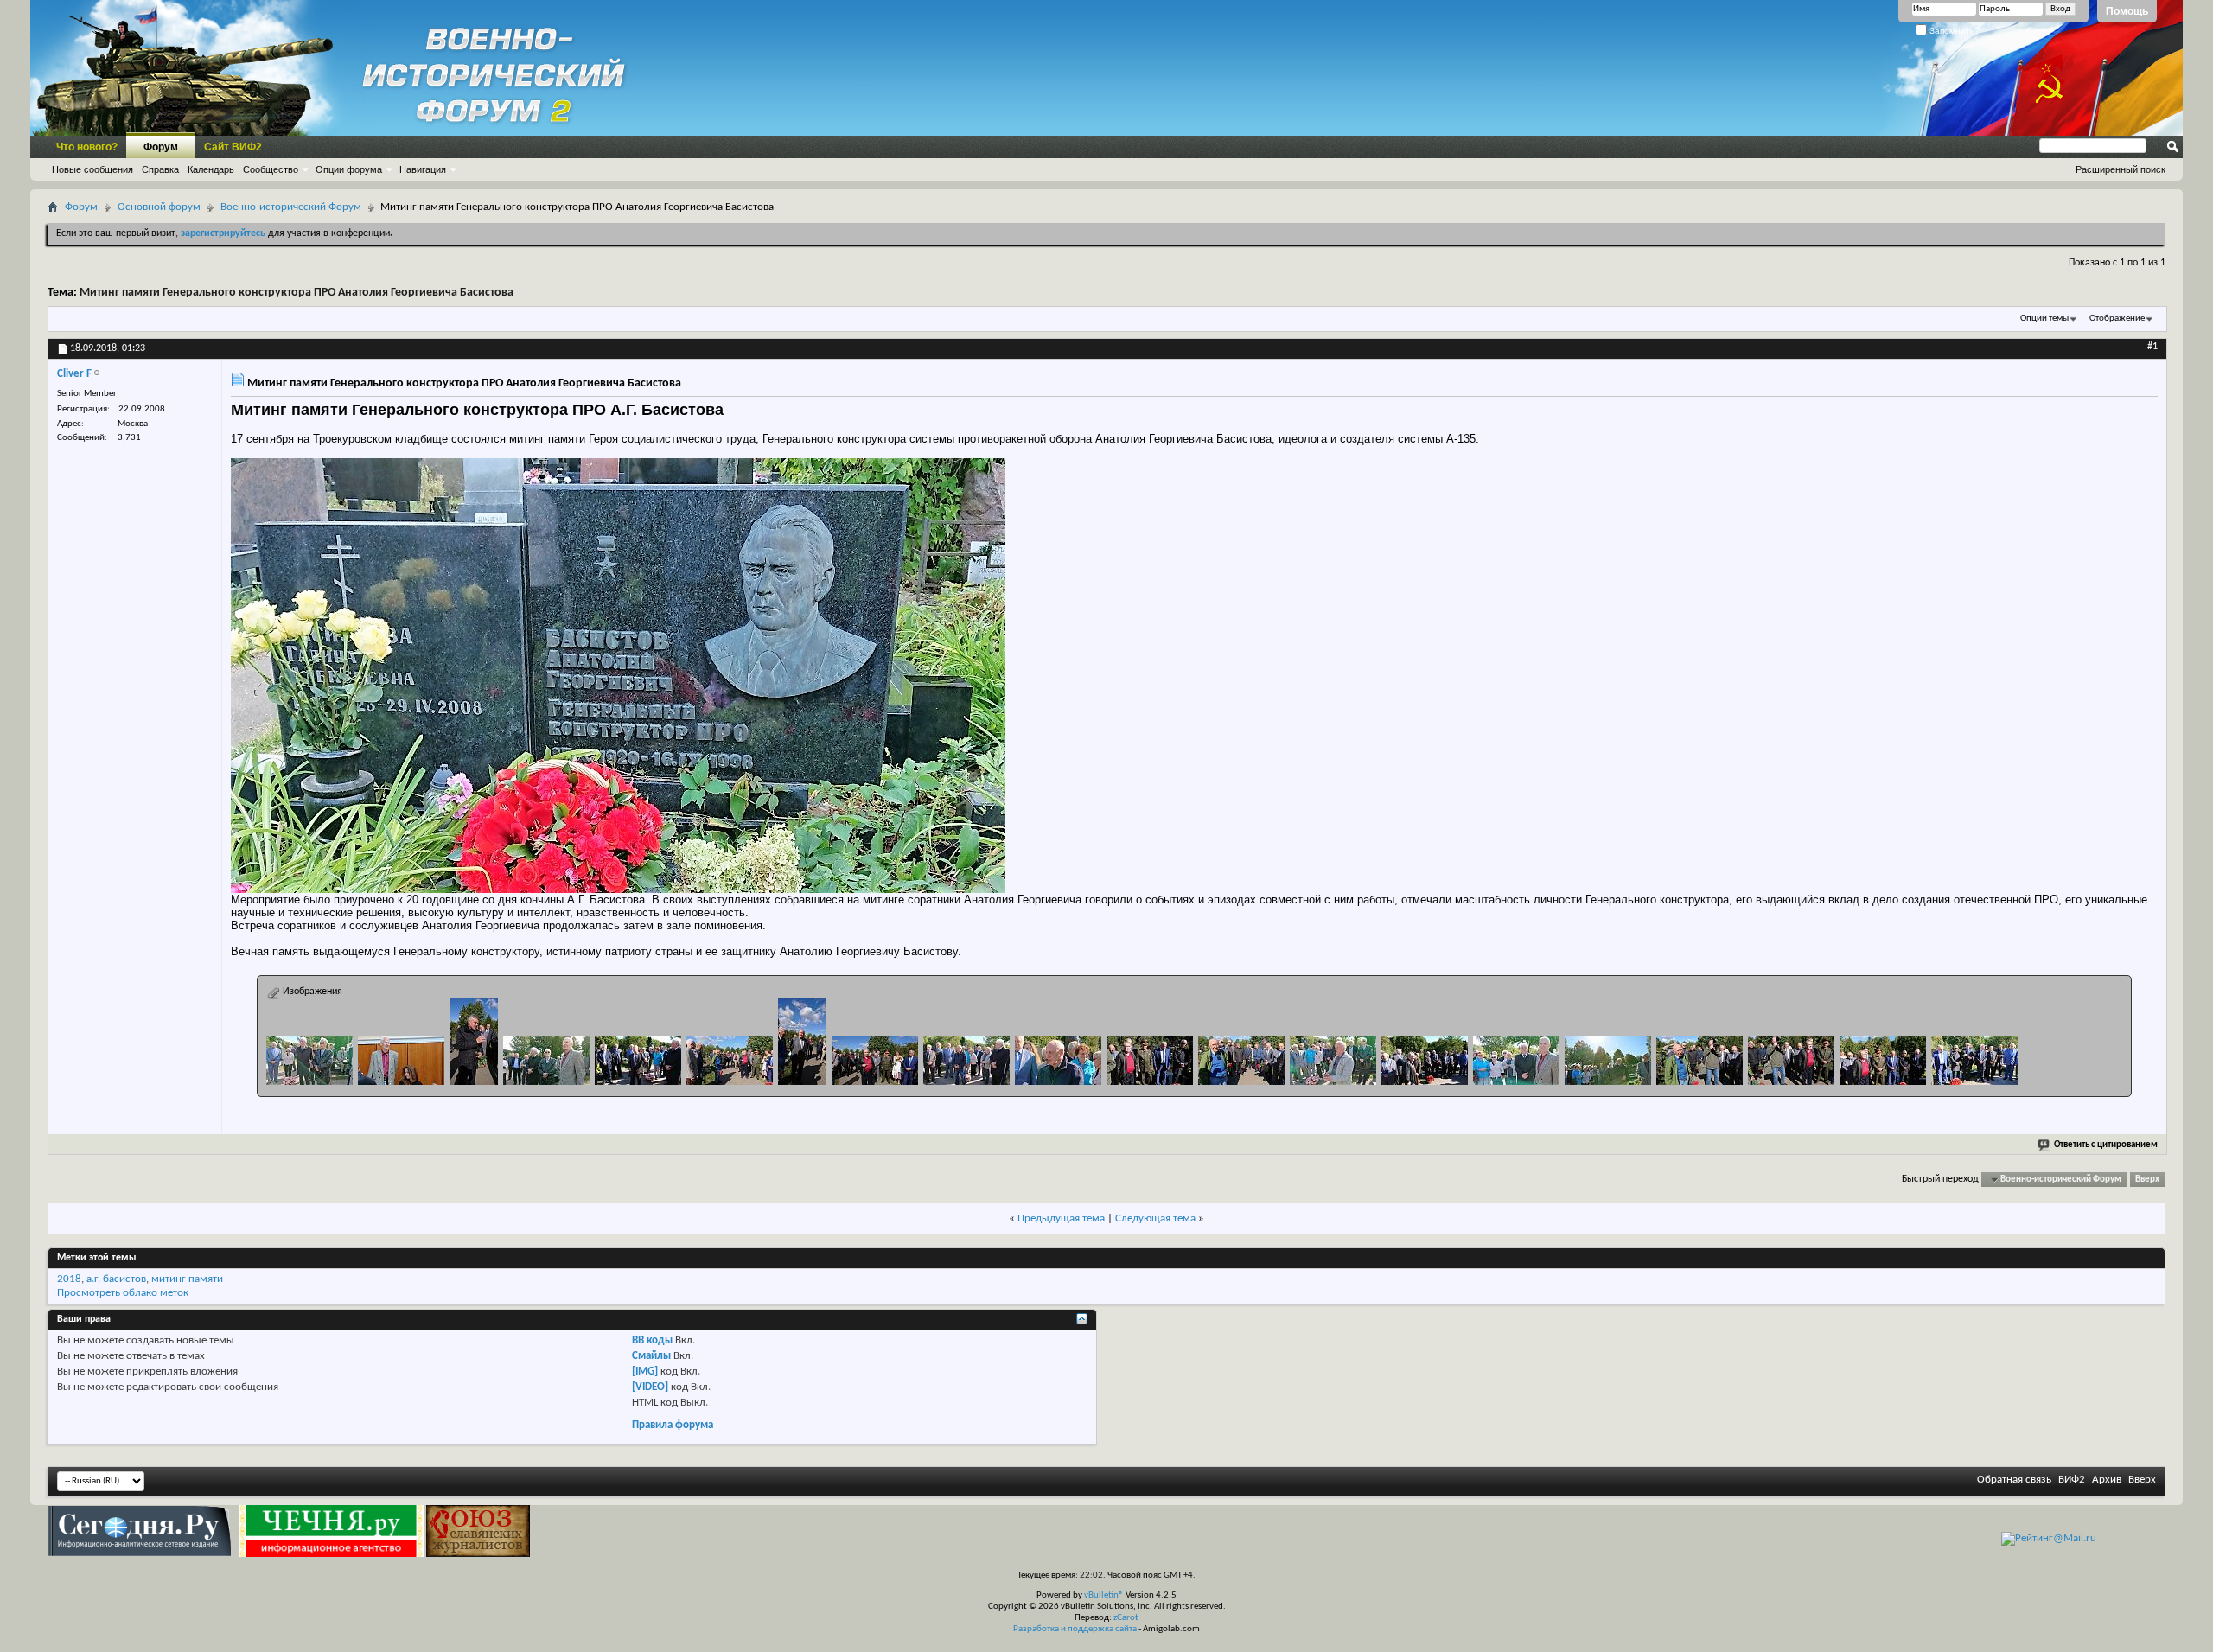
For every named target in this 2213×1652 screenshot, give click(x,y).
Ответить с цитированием (2106, 1145)
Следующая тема (1155, 1218)
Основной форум (159, 207)
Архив (2107, 1480)
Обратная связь (2014, 1480)
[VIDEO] (650, 1387)
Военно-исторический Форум (291, 207)
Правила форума (673, 1425)
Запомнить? (1953, 31)
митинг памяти (187, 1279)
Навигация (423, 169)
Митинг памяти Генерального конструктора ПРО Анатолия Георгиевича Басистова (297, 293)
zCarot (1126, 1618)
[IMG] (645, 1371)
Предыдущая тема (1061, 1218)
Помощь (2127, 11)
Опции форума (349, 169)
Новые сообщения (92, 169)
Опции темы (2044, 319)
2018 (69, 1279)
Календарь (211, 169)
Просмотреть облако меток (123, 1293)
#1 (2152, 347)
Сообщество (271, 169)
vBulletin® (1104, 1595)
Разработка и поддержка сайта (1075, 1629)
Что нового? (87, 147)
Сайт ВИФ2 (233, 147)
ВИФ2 (2072, 1480)
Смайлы (651, 1356)
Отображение (2117, 319)
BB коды (652, 1340)
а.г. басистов (116, 1279)
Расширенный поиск (2121, 169)
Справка (160, 169)
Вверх (2147, 1180)
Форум (161, 147)
